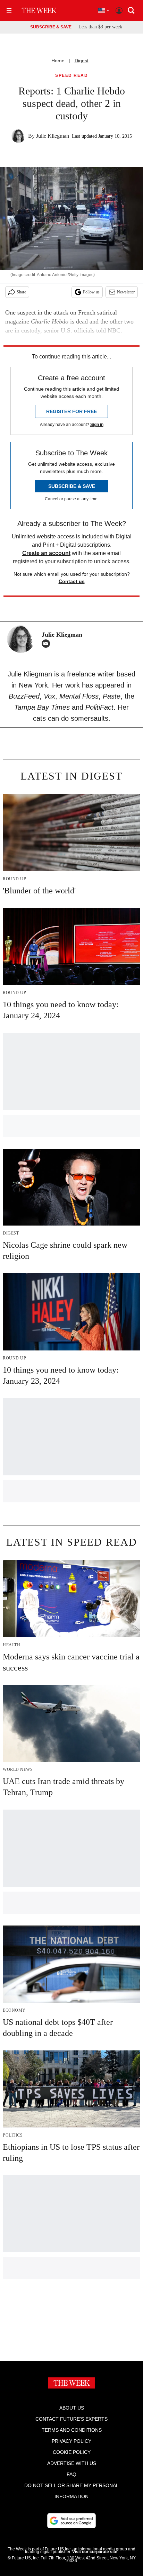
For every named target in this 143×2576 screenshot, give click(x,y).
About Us (72, 2408)
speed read (71, 76)
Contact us (72, 581)
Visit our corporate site (95, 2552)
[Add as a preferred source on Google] (71, 2521)
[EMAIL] (48, 644)
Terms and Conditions (72, 2430)
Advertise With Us (72, 2463)
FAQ (71, 2474)
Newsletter (126, 292)
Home (58, 61)
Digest (82, 61)
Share (21, 292)
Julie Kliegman (53, 136)
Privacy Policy (71, 2441)
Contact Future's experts (71, 2419)
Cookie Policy (72, 2452)
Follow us (91, 292)
